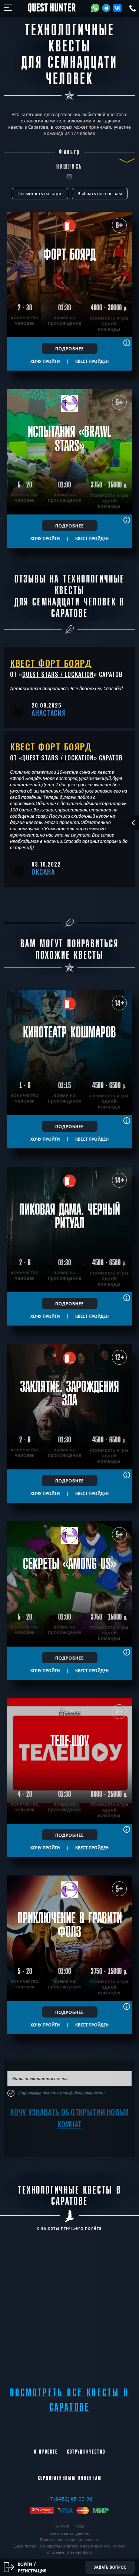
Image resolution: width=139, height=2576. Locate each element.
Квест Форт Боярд (51, 663)
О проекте (46, 2452)
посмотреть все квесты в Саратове (69, 2400)
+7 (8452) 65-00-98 (70, 2499)
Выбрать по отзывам (100, 194)
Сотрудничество (86, 2452)
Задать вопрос (110, 2567)
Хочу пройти (45, 361)
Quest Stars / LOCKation (58, 674)
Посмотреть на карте (40, 194)
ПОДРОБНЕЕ (69, 348)
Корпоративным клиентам (70, 2478)
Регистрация (32, 2570)
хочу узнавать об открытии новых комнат (69, 2118)
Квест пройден (92, 361)
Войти (25, 2564)
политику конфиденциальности (74, 2093)
